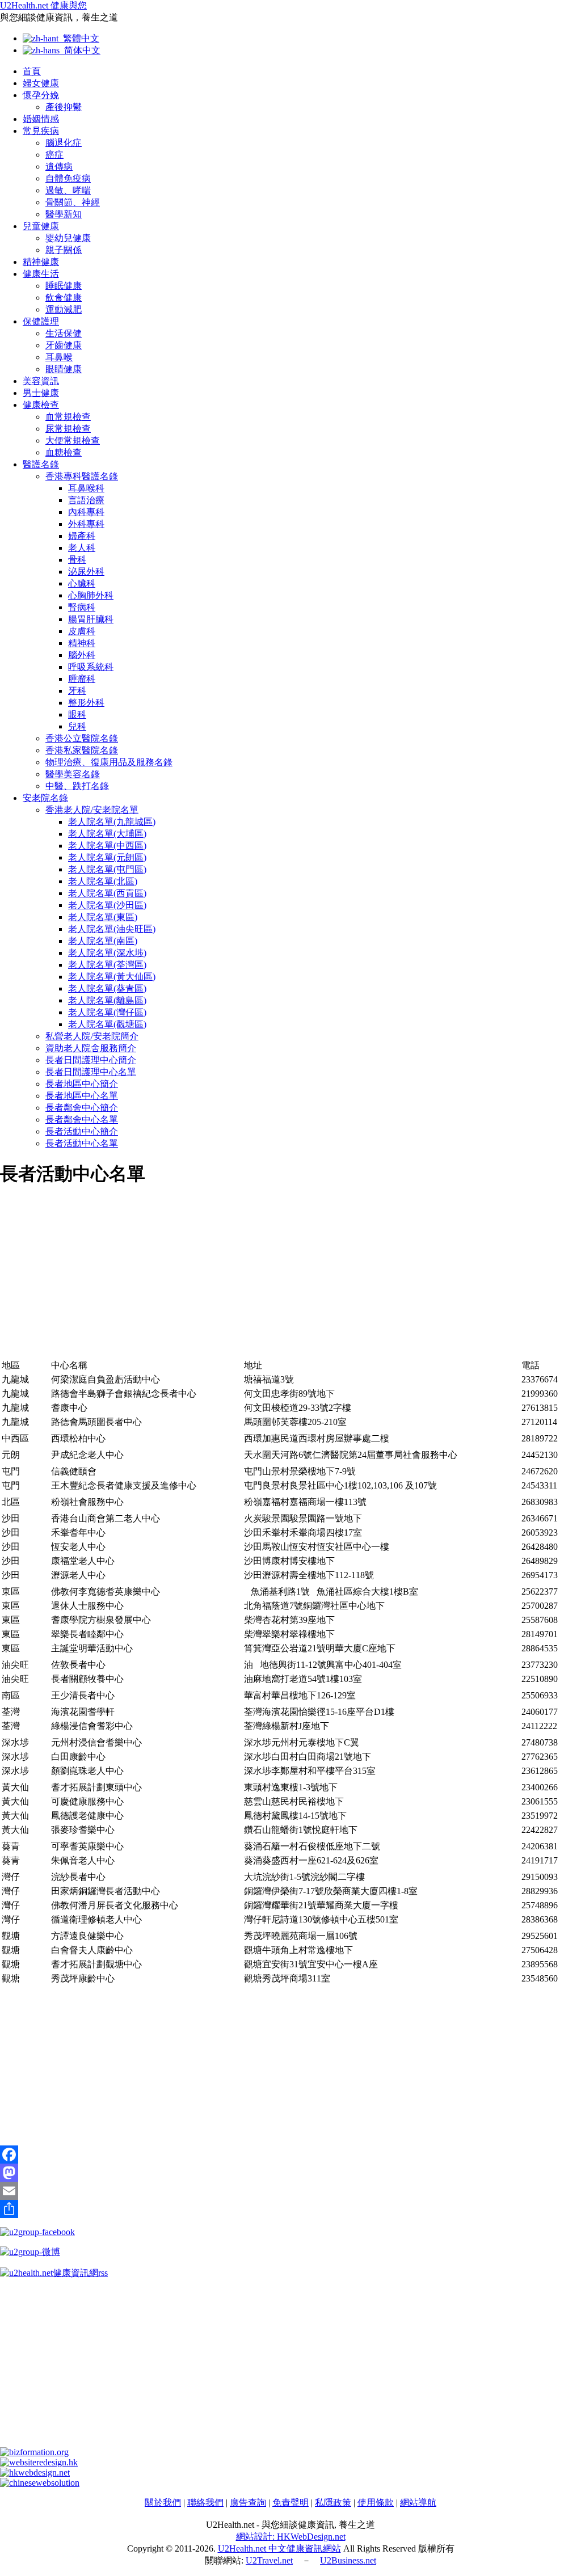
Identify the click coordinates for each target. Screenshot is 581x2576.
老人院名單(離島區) (107, 1000)
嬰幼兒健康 (68, 238)
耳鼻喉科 (86, 488)
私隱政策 (333, 2503)
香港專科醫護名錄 (82, 476)
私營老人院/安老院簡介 (92, 1036)
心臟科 (82, 583)
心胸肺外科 (91, 595)
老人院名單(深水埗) (107, 953)
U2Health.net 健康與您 (43, 5)
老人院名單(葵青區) (107, 988)
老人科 (82, 548)
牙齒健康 (64, 345)
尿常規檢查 (68, 429)
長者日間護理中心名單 (91, 1072)
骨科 (77, 560)
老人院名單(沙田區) (107, 905)
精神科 (82, 643)
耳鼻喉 (59, 357)
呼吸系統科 (91, 667)
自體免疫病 (68, 178)
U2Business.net (348, 2560)
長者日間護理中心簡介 (91, 1060)
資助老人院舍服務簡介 (91, 1048)
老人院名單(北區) (103, 881)
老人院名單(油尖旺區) (112, 929)
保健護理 (41, 321)
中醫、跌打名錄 (77, 786)
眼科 (77, 714)
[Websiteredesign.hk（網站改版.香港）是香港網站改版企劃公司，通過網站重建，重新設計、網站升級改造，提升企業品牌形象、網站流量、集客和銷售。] (39, 2462)
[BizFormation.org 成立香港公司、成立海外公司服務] (34, 2452)
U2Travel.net (269, 2560)
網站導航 (418, 2503)
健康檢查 (41, 405)
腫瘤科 (82, 679)
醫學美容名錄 (73, 774)
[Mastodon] (290, 2173)
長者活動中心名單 (82, 1143)
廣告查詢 (248, 2503)
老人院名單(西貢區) (107, 893)
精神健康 (41, 262)
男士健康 (41, 393)
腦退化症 (64, 143)
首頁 (32, 71)
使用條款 (376, 2503)
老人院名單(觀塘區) (107, 1024)
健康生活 (41, 274)
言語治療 (86, 500)
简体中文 (80, 50)
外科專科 (86, 524)
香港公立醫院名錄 (82, 738)
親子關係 (64, 250)
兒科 (77, 726)
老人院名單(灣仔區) (107, 1012)
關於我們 (163, 2503)
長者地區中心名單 (82, 1096)
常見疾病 (41, 131)
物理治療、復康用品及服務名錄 (109, 762)
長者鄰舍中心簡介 (82, 1108)
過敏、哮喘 (68, 190)
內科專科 (86, 512)
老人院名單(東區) (103, 917)
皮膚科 (82, 631)
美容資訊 (41, 381)
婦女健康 (41, 83)
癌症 (54, 155)
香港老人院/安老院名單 (92, 810)
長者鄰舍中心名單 (82, 1120)
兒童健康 (41, 226)
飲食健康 (64, 298)
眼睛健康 (64, 369)
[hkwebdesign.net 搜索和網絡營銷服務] (35, 2472)
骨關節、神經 (73, 202)
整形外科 (86, 703)
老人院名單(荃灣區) (107, 965)
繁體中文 (79, 38)
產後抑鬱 (64, 107)
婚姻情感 (41, 119)
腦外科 (82, 655)
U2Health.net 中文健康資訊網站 (279, 2548)
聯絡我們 (205, 2503)
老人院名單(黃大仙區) (112, 977)
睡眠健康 (64, 286)
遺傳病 (59, 166)
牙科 (77, 691)
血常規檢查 (68, 417)
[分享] (290, 2209)
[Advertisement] (290, 1279)
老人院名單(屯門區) (107, 869)
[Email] (290, 2191)
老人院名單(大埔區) (107, 834)
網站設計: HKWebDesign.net (291, 2537)
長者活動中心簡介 (82, 1131)
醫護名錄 (41, 464)
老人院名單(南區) (103, 941)
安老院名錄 (45, 798)
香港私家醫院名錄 (82, 750)
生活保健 (64, 333)
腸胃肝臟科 (91, 619)
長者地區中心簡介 (82, 1084)
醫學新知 (64, 214)
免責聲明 (290, 2503)
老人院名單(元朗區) (107, 857)
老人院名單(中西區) (107, 846)
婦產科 (82, 536)
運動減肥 (64, 309)
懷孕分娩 (41, 95)
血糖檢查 (64, 452)
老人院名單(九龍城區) (112, 822)
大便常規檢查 (73, 440)
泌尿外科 (86, 572)
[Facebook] (290, 2155)
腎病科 (82, 607)
